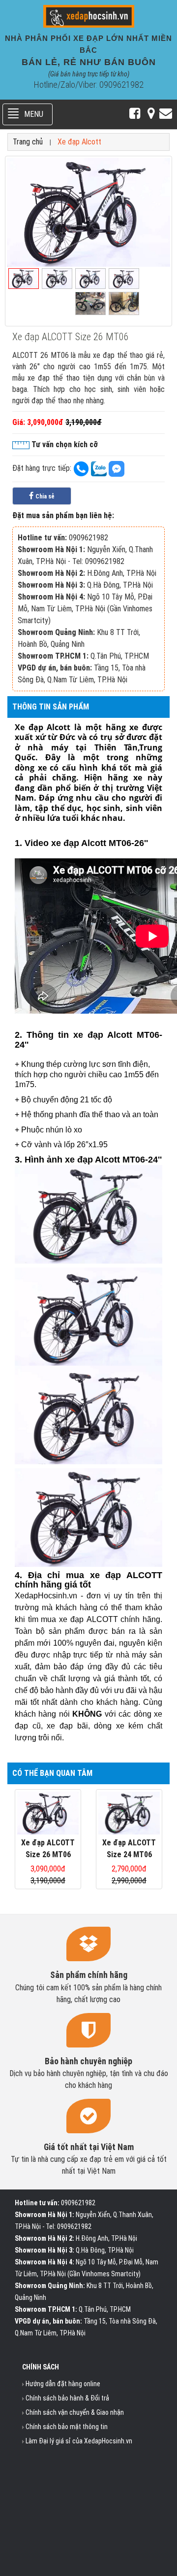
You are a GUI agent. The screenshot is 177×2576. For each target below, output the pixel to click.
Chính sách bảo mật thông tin (67, 2427)
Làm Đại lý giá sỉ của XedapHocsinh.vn (79, 2441)
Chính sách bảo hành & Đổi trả (67, 2398)
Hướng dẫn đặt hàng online (63, 2384)
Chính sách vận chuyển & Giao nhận (75, 2412)
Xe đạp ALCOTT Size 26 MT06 (48, 1849)
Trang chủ (28, 142)
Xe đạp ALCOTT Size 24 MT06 (129, 1849)
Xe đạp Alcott (79, 142)
